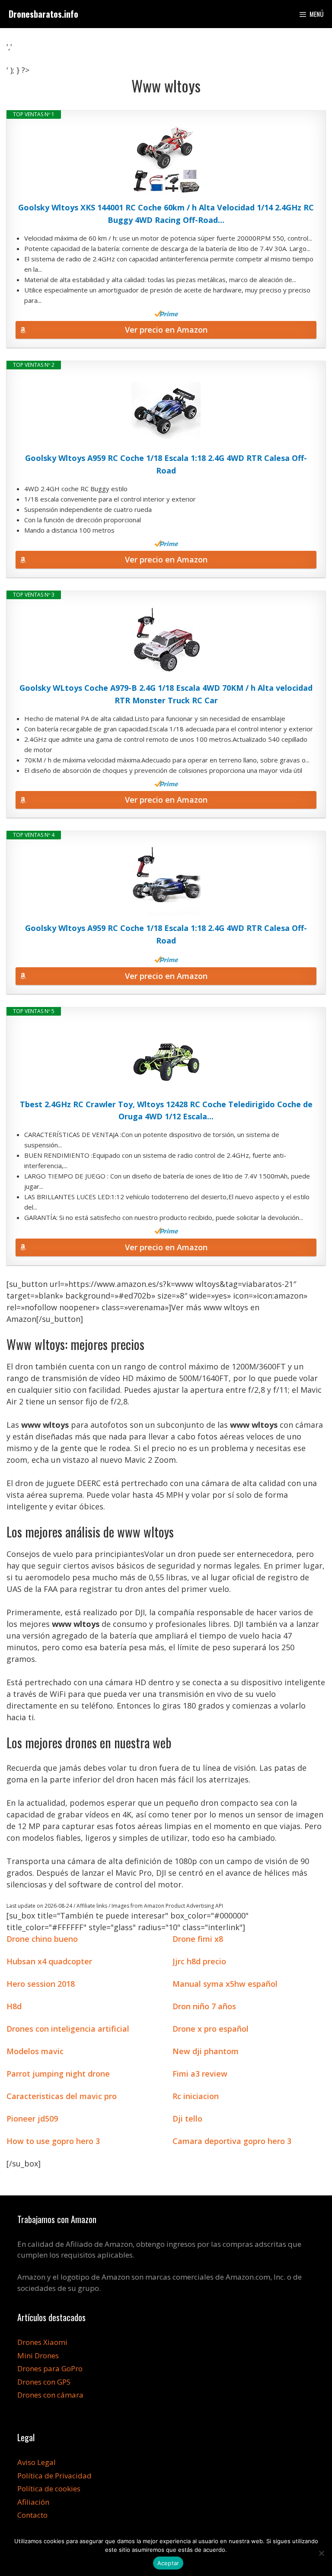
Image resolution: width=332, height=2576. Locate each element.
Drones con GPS (44, 2382)
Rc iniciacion (196, 2096)
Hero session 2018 (41, 1984)
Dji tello (187, 2119)
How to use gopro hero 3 (53, 2141)
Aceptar (168, 2563)
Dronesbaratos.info (43, 14)
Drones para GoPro (50, 2368)
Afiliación (33, 2502)
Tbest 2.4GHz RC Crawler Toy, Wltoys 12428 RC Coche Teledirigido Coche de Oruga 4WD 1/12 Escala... (166, 1110)
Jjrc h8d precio (199, 1961)
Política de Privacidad (54, 2476)
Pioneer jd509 (32, 2119)
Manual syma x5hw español (225, 1984)
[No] (321, 2553)
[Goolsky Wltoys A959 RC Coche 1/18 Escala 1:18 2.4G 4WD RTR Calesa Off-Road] (166, 411)
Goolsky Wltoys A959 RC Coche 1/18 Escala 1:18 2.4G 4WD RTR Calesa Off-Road (166, 464)
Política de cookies (49, 2489)
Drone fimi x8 (198, 1939)
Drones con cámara (50, 2395)
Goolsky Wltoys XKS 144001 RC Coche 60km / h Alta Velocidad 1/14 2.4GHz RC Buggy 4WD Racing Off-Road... (166, 214)
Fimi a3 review (200, 2074)
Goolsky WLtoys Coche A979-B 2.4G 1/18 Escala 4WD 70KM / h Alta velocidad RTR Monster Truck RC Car (166, 694)
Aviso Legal (37, 2462)
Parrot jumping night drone (58, 2074)
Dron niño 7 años (204, 2006)
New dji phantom (206, 2051)
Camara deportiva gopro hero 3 (232, 2141)
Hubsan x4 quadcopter (49, 1961)
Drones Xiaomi (42, 2342)
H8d (14, 2006)
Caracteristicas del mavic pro (62, 2096)
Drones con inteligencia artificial (68, 2029)
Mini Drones (38, 2355)
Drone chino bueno (42, 1939)
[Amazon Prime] (166, 314)
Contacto (32, 2515)
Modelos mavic (35, 2051)
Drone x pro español (211, 2029)
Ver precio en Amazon (166, 330)
